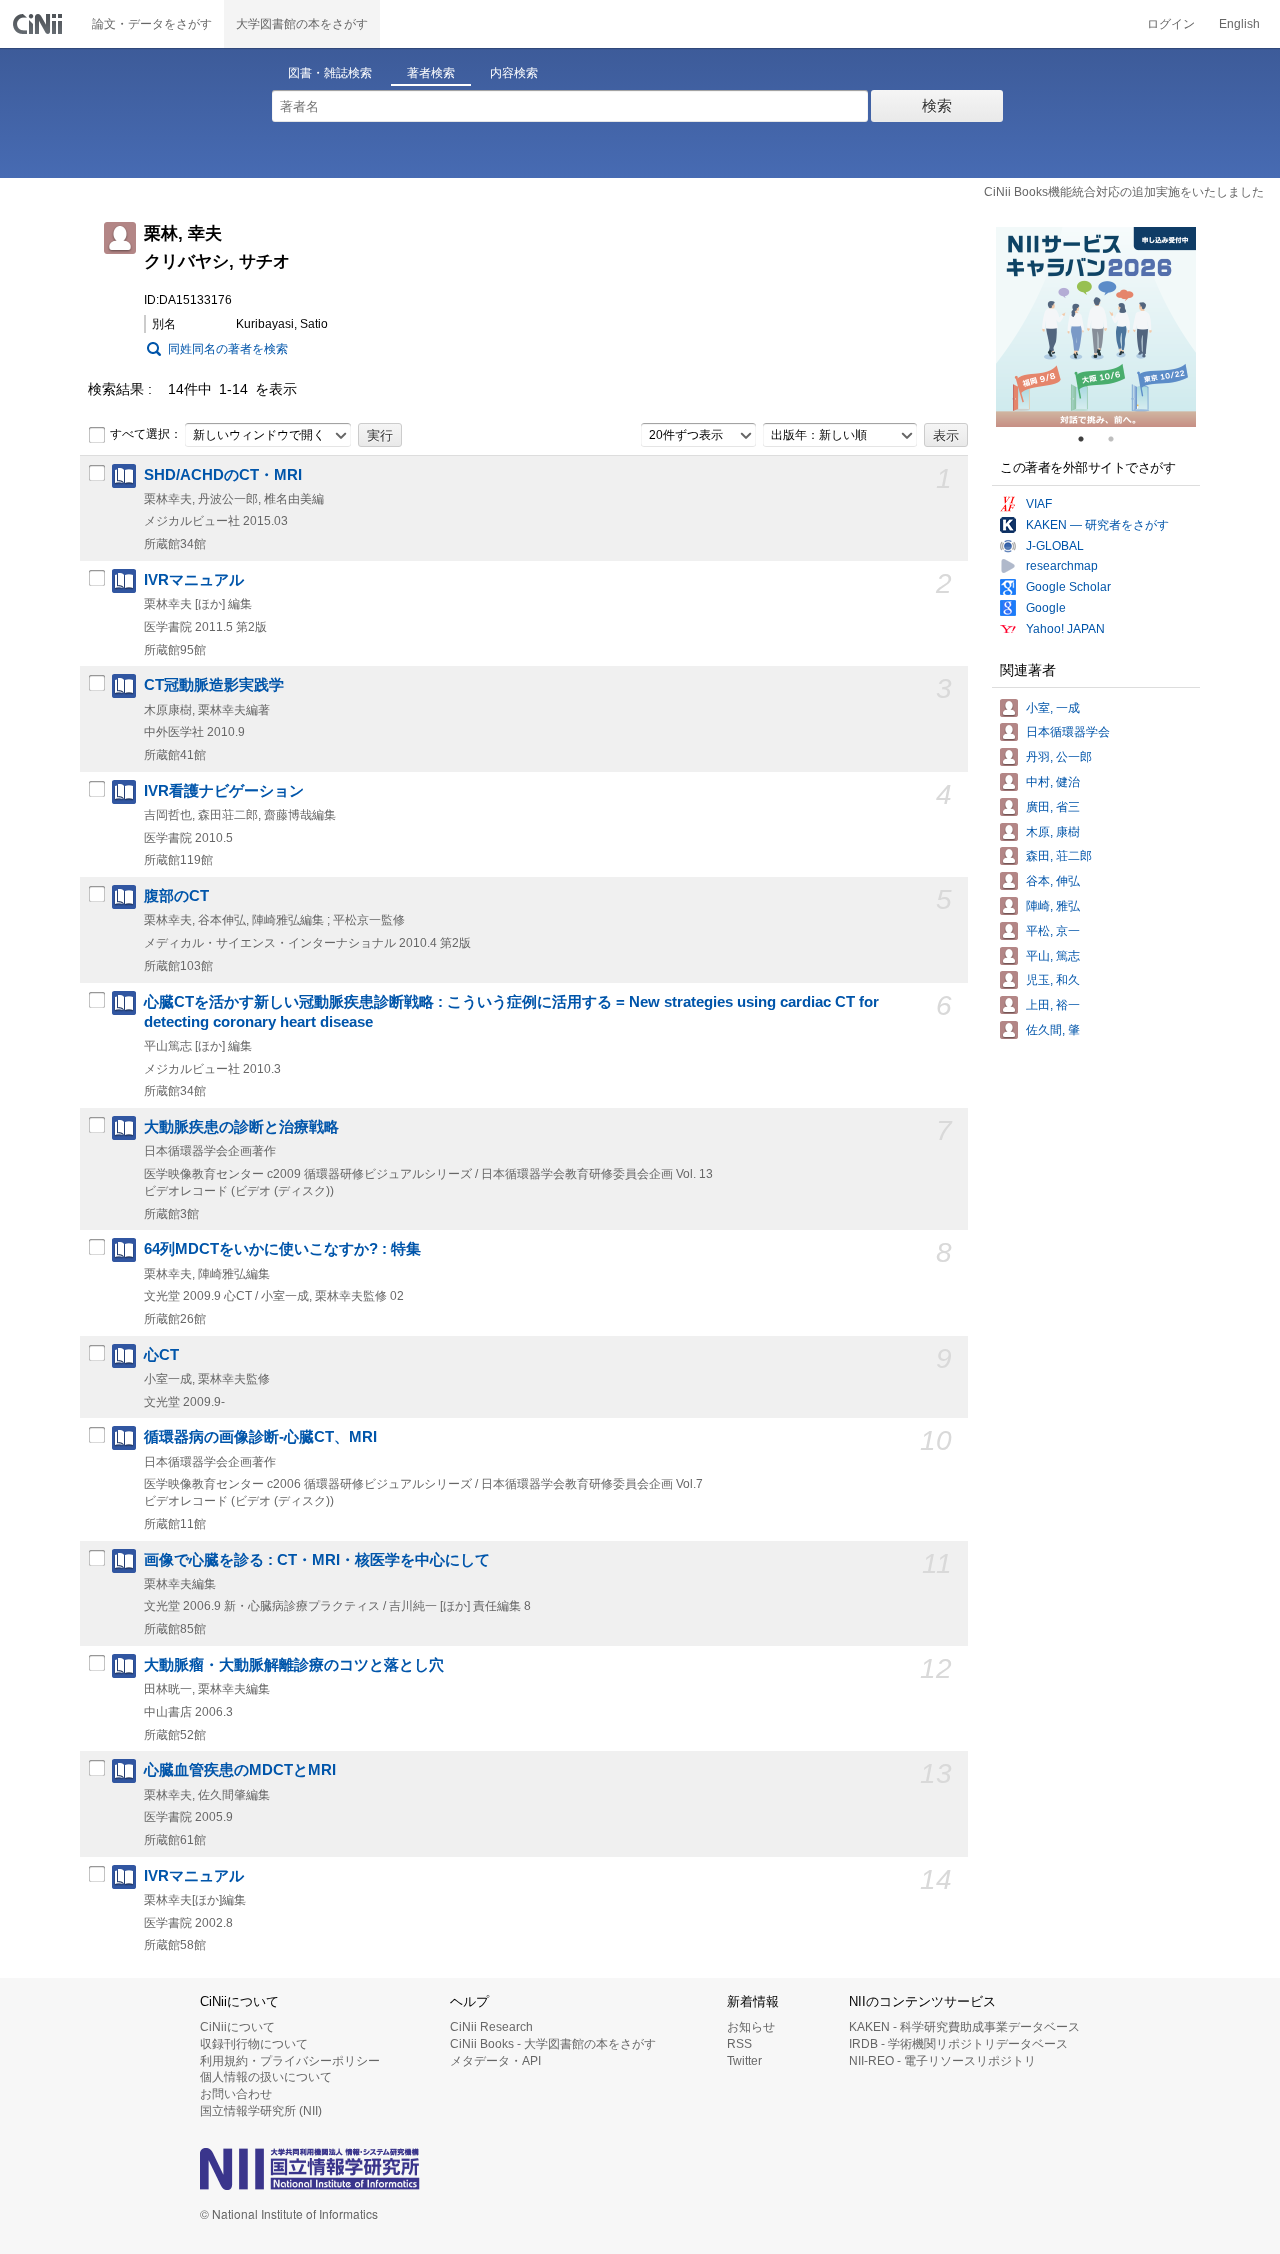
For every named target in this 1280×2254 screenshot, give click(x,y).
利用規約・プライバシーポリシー (290, 2061)
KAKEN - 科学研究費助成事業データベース (964, 2027)
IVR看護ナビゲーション (224, 791)
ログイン (1171, 24)
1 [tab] (1089, 439)
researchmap (1062, 566)
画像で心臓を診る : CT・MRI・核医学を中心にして (317, 1560)
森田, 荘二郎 (1059, 856)
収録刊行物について (254, 2044)
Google (1046, 608)
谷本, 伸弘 (1053, 881)
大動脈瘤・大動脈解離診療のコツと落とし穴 (294, 1665)
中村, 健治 (1053, 782)
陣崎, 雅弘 (1053, 906)
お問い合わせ (236, 2094)
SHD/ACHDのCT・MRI (223, 475)
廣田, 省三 (1053, 807)
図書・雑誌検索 (330, 73)
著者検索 (431, 73)
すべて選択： (146, 434)
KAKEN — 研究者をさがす (1097, 525)
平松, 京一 (1053, 931)
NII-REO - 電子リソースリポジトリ (942, 2061)
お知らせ (751, 2027)
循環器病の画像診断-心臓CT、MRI (260, 1437)
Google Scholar (1068, 587)
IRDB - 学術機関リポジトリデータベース (958, 2044)
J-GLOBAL (1055, 546)
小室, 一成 (1053, 708)
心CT (161, 1355)
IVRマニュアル (194, 580)
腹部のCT (176, 896)
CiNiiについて (237, 2027)
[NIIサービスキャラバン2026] (1096, 327)
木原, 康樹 (1053, 832)
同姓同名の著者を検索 (228, 349)
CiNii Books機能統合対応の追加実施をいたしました (1124, 192)
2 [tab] (1119, 439)
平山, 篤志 (1053, 956)
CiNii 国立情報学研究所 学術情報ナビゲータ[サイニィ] (40, 24)
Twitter (744, 2061)
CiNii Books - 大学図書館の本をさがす (553, 2044)
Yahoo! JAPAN (1065, 629)
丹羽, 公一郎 (1059, 757)
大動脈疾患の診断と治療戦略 (241, 1127)
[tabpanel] (1096, 327)
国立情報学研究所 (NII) (261, 2111)
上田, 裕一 (1053, 1005)
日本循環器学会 (1068, 732)
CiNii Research (491, 2027)
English (1239, 24)
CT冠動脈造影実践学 (214, 685)
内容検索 (514, 73)
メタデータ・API (495, 2061)
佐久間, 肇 (1053, 1030)
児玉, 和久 (1053, 980)
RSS (739, 2044)
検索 (937, 105)
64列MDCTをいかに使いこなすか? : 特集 (282, 1249)
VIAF (1039, 504)
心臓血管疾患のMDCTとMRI (240, 1770)
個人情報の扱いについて (266, 2077)
